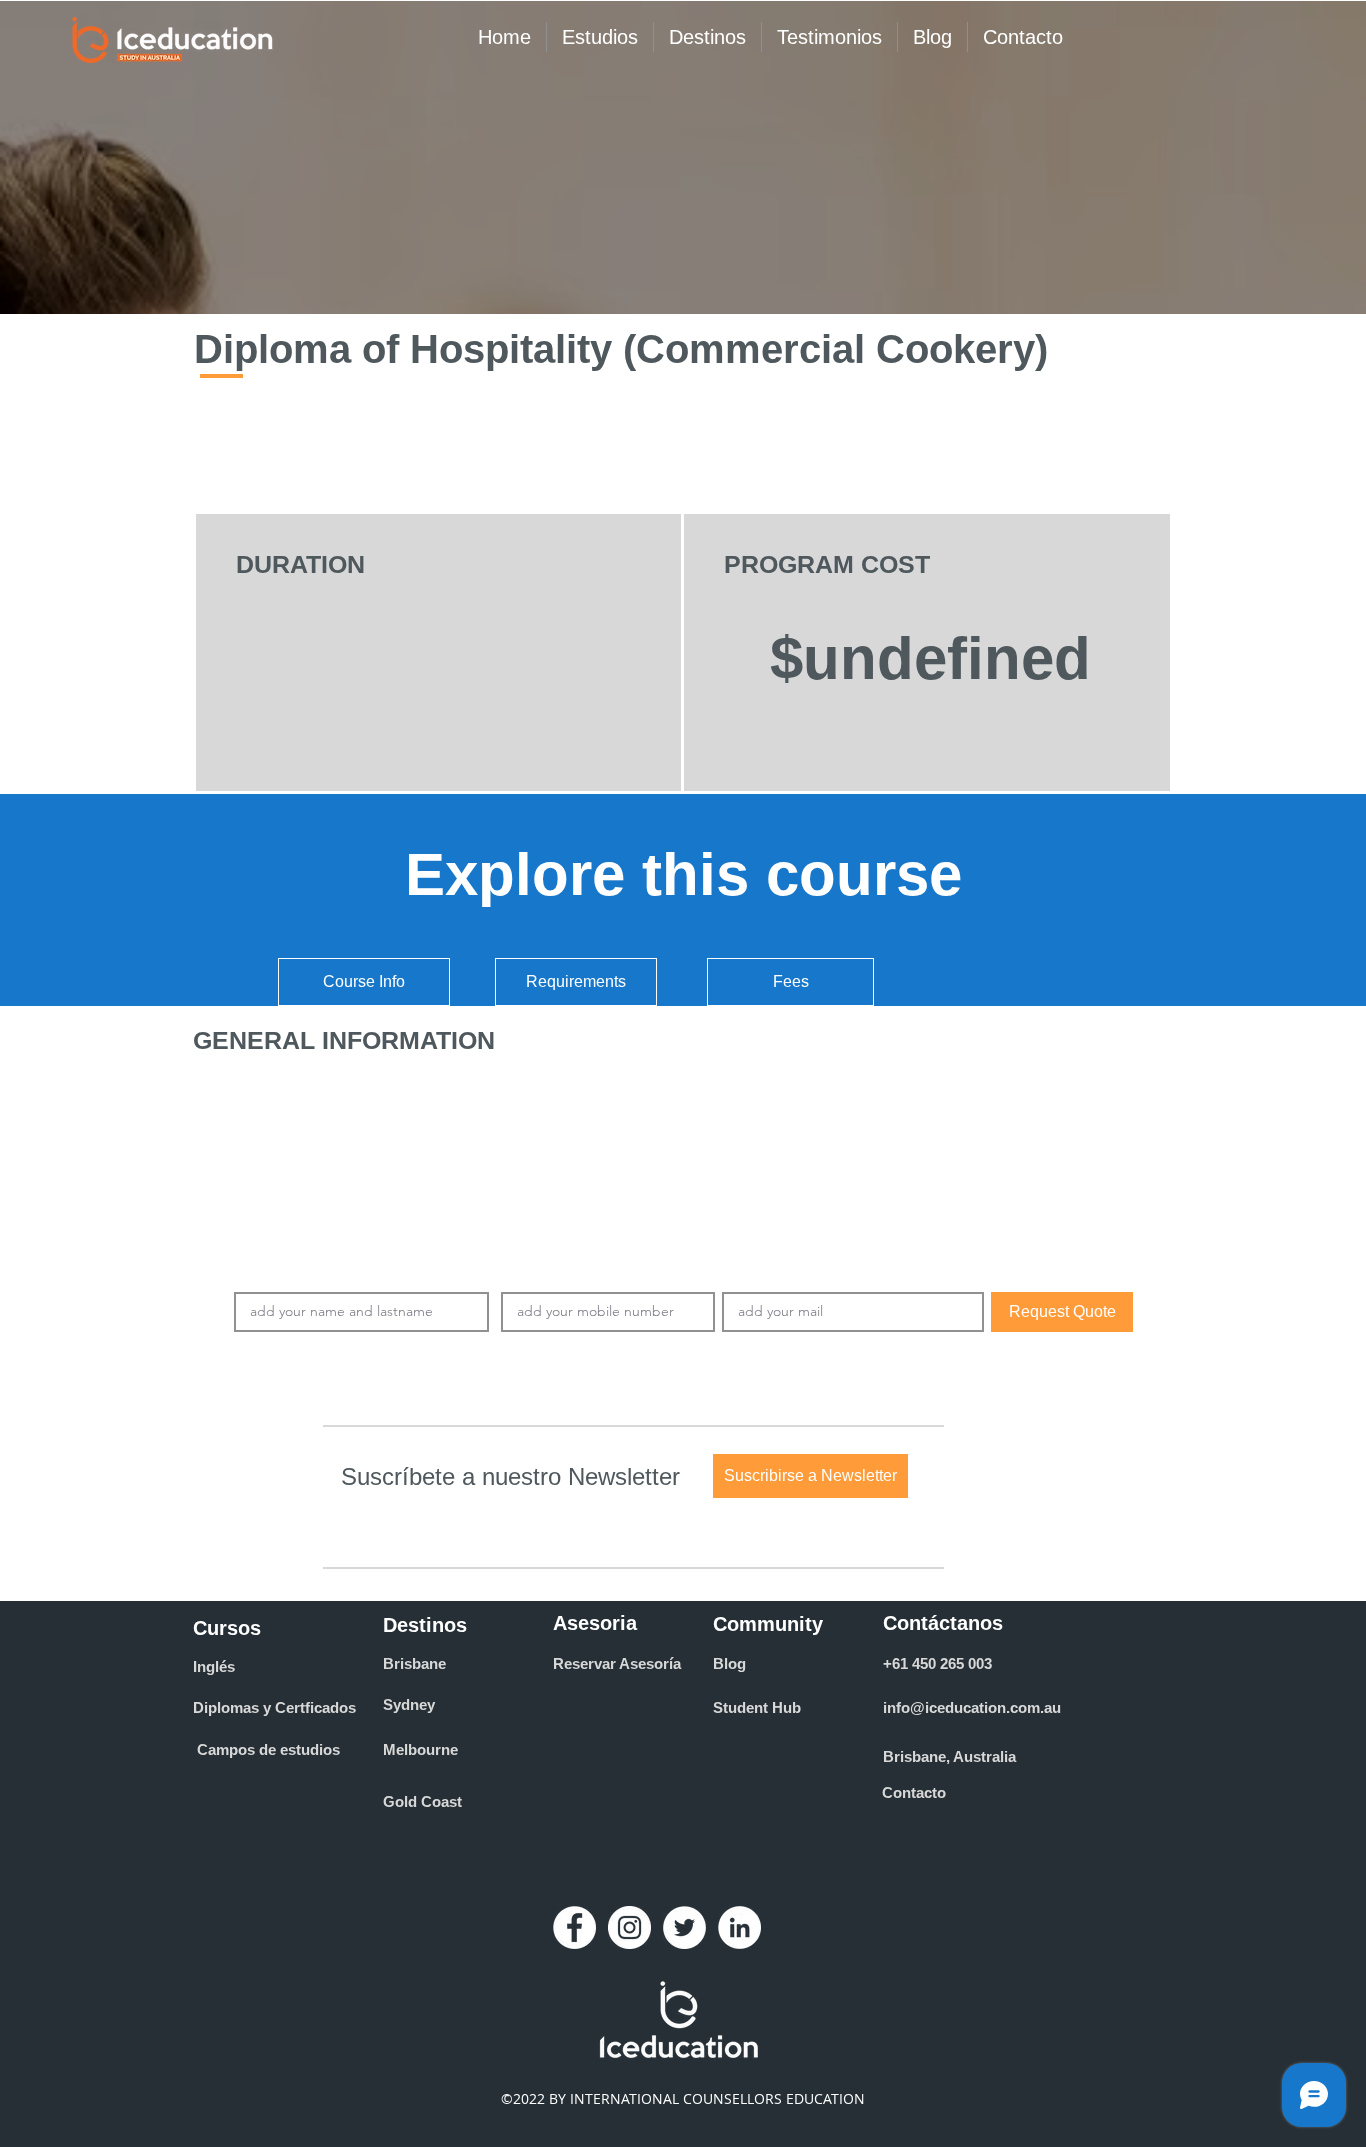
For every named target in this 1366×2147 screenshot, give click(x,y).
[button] (810, 1476)
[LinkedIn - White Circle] (739, 1927)
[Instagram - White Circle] (629, 1927)
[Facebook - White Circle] (574, 1927)
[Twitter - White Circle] (684, 1927)
